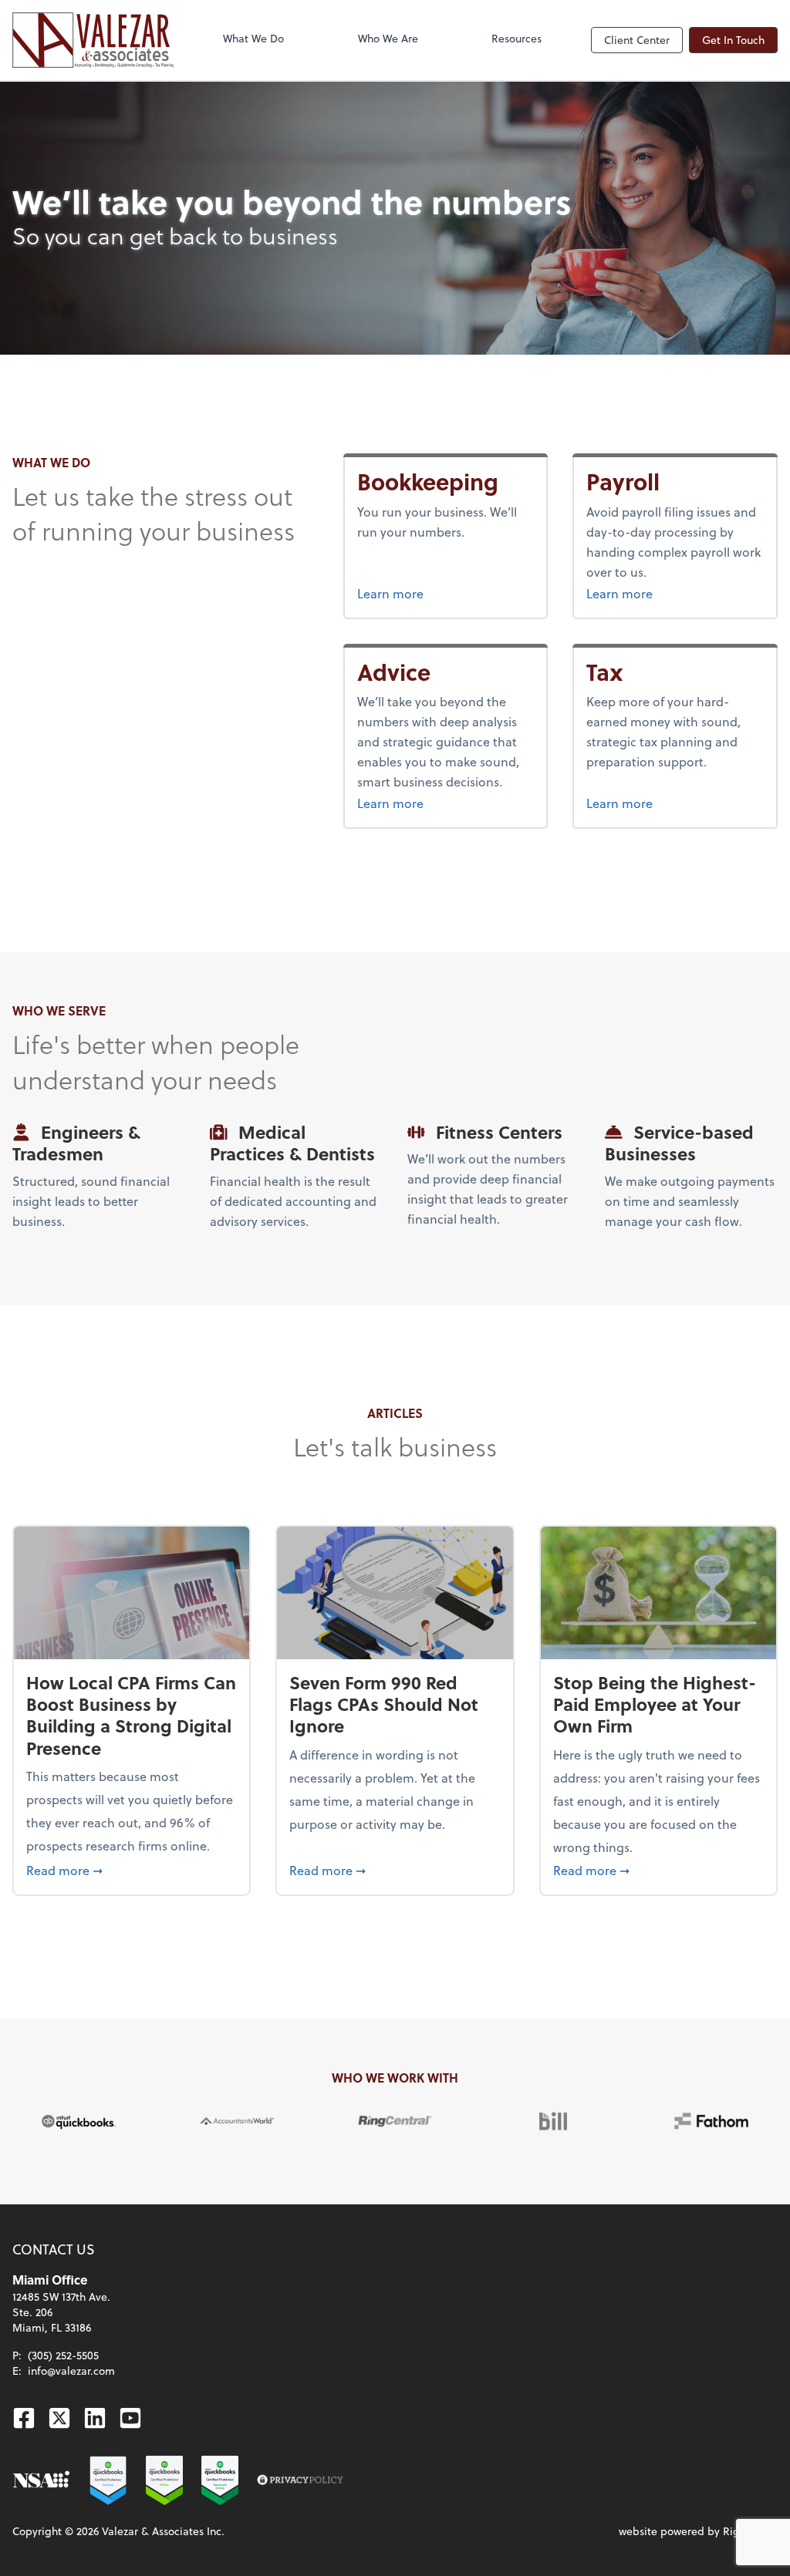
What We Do (253, 38)
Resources (517, 38)
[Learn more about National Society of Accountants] (41, 2480)
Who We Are (388, 38)
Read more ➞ (132, 1870)
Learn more (446, 593)
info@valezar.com (71, 2371)
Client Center (637, 40)
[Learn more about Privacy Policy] (300, 2480)
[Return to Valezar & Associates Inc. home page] (93, 40)
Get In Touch (733, 40)
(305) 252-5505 (63, 2355)
